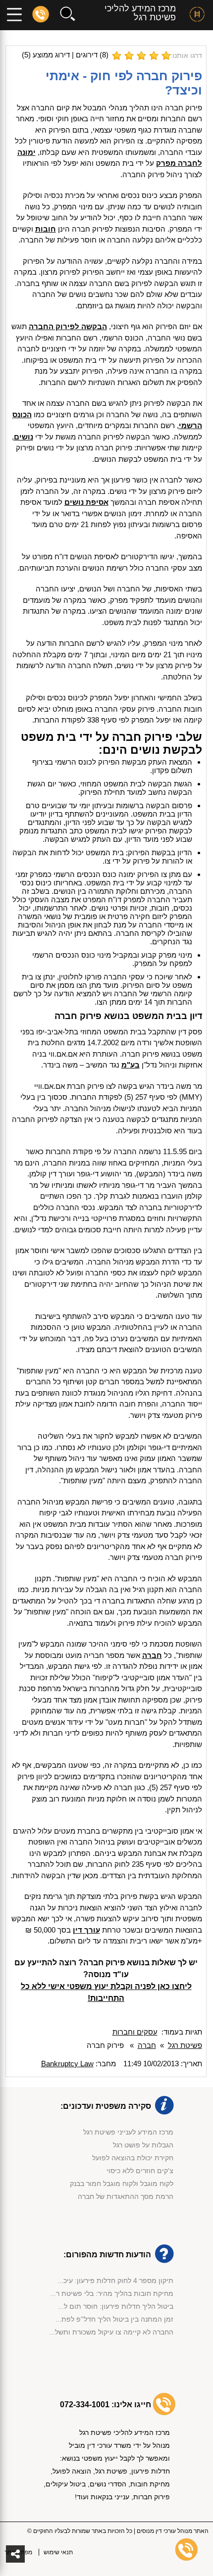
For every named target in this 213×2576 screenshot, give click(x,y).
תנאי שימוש (58, 2552)
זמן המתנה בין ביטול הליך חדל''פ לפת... (114, 2319)
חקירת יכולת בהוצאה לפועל (133, 2158)
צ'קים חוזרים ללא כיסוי (140, 2171)
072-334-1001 (85, 2405)
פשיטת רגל (185, 2045)
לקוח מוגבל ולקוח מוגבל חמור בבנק (122, 2184)
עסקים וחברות (135, 2032)
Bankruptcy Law (67, 2064)
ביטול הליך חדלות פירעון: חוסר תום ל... (116, 2306)
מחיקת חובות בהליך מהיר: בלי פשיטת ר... (112, 2293)
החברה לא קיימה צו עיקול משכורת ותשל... (111, 2332)
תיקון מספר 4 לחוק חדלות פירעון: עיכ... (115, 2281)
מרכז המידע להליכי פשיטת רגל (140, 13)
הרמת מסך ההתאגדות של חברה (126, 2196)
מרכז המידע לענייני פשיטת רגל (128, 2132)
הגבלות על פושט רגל (143, 2145)
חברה (147, 2045)
